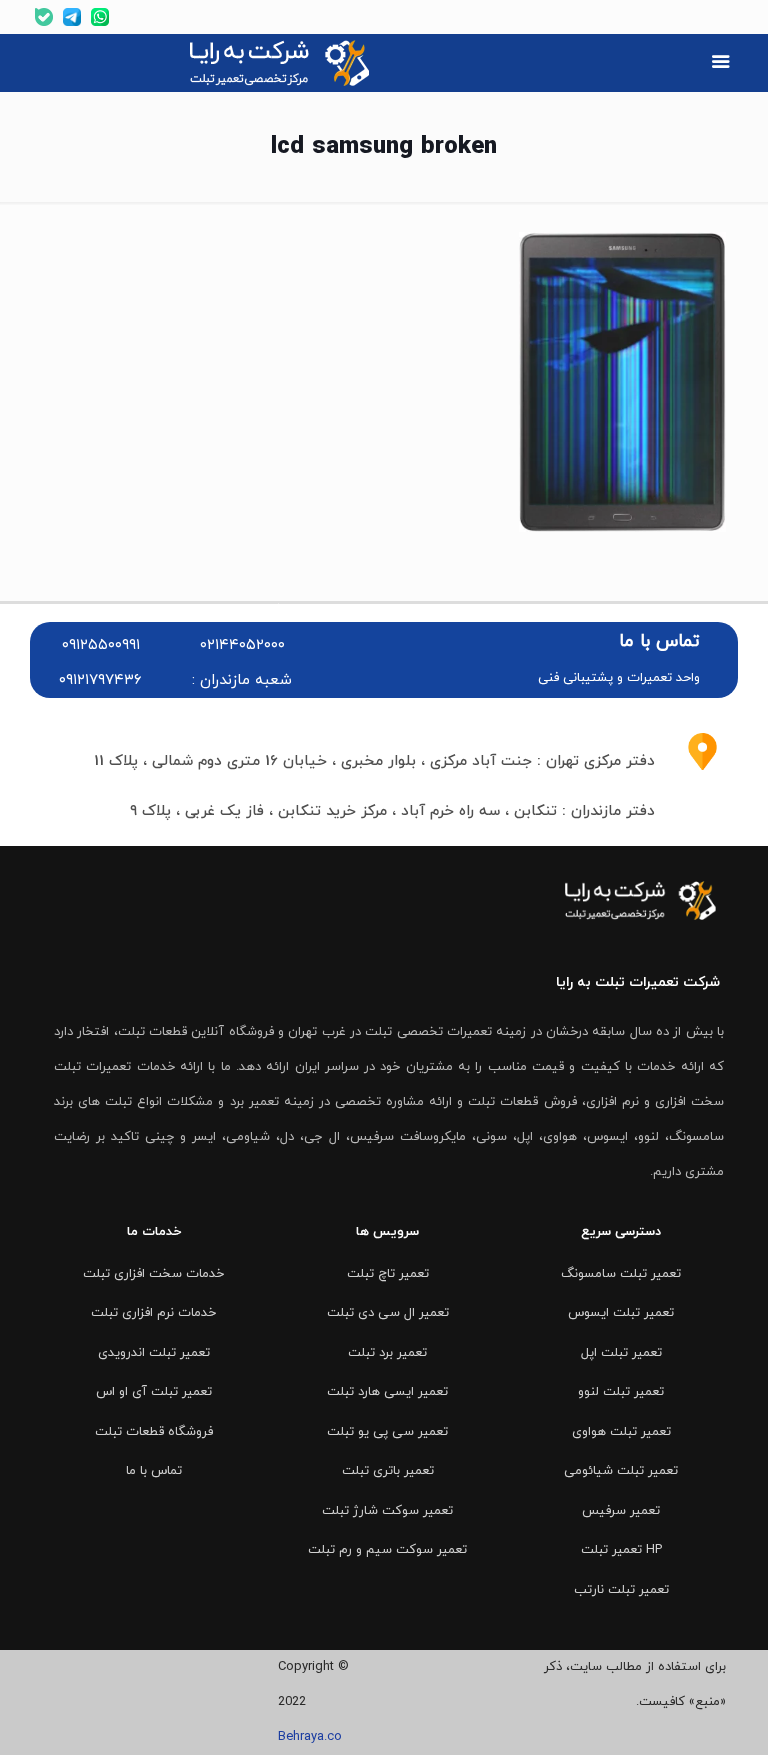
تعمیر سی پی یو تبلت (387, 1432)
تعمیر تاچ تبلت (388, 1274)
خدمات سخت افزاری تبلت (153, 1274)
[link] (282, 63)
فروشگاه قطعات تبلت (154, 1432)
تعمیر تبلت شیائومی (621, 1471)
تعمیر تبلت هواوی (621, 1432)
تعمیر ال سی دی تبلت (388, 1313)
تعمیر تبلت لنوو (621, 1392)
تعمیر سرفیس (621, 1511)
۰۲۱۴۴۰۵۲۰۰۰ (242, 645)
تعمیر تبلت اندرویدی (154, 1353)
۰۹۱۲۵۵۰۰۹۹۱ (101, 645)
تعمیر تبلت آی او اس (154, 1392)
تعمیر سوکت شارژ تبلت (387, 1511)
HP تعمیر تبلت (621, 1550)
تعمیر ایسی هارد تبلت (387, 1392)
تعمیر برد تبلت (387, 1353)
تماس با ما (154, 1471)
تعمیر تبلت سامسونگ (621, 1274)
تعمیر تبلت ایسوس (621, 1313)
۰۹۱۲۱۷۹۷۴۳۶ (100, 680)
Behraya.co (310, 1737)
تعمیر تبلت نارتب (621, 1590)
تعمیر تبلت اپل (621, 1353)
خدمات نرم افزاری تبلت (153, 1313)
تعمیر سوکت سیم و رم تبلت (387, 1550)
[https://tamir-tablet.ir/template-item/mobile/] (720, 63)
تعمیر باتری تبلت (388, 1471)
